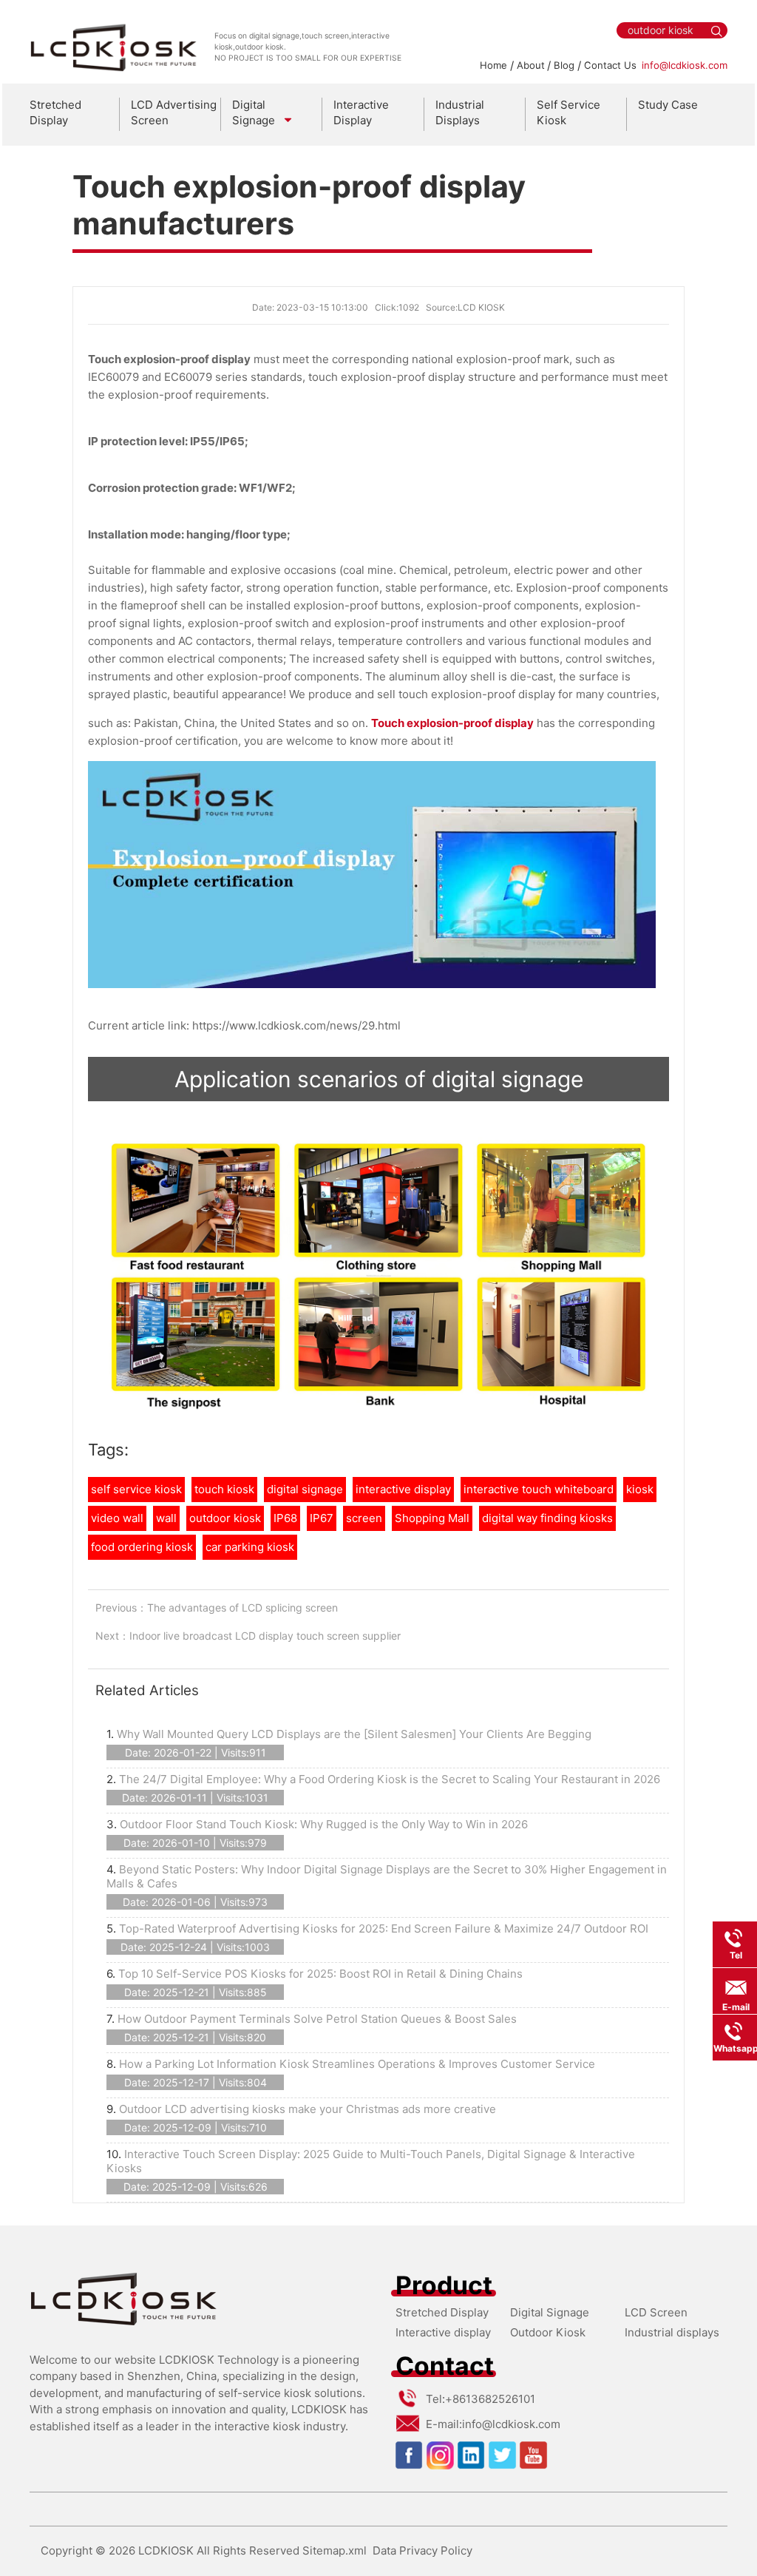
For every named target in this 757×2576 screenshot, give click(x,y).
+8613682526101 (490, 2399)
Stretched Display (55, 112)
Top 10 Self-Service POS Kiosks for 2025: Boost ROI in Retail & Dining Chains (320, 1974)
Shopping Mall (432, 1518)
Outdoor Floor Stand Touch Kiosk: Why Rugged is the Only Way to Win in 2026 (324, 1824)
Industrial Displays (460, 112)
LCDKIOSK (166, 2550)
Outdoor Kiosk (548, 2332)
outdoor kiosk (225, 1518)
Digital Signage (550, 2312)
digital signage (305, 1489)
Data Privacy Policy (422, 2550)
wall (166, 1518)
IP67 (322, 1518)
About (531, 65)
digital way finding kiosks (547, 1518)
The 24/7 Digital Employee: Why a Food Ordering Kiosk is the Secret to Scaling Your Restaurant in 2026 (390, 1779)
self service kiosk (136, 1489)
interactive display (403, 1489)
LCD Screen (656, 2312)
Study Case (668, 105)
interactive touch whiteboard (539, 1489)
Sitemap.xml (335, 2550)
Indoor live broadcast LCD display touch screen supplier (265, 1636)
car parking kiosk (250, 1547)
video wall (117, 1518)
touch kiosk (224, 1489)
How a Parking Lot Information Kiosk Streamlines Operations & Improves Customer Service (357, 2064)
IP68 (285, 1518)
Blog (564, 65)
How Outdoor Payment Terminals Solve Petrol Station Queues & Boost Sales (317, 2019)
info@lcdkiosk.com (685, 65)
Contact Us (610, 65)
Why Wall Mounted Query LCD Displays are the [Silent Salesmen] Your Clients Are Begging (354, 1734)
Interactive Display (361, 112)
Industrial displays (672, 2332)
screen (364, 1518)
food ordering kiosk (142, 1547)
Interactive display (443, 2332)
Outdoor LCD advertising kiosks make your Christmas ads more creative (308, 2109)
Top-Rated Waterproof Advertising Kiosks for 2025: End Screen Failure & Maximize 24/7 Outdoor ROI (384, 1928)
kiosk (640, 1489)
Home (493, 65)
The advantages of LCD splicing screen (242, 1608)
